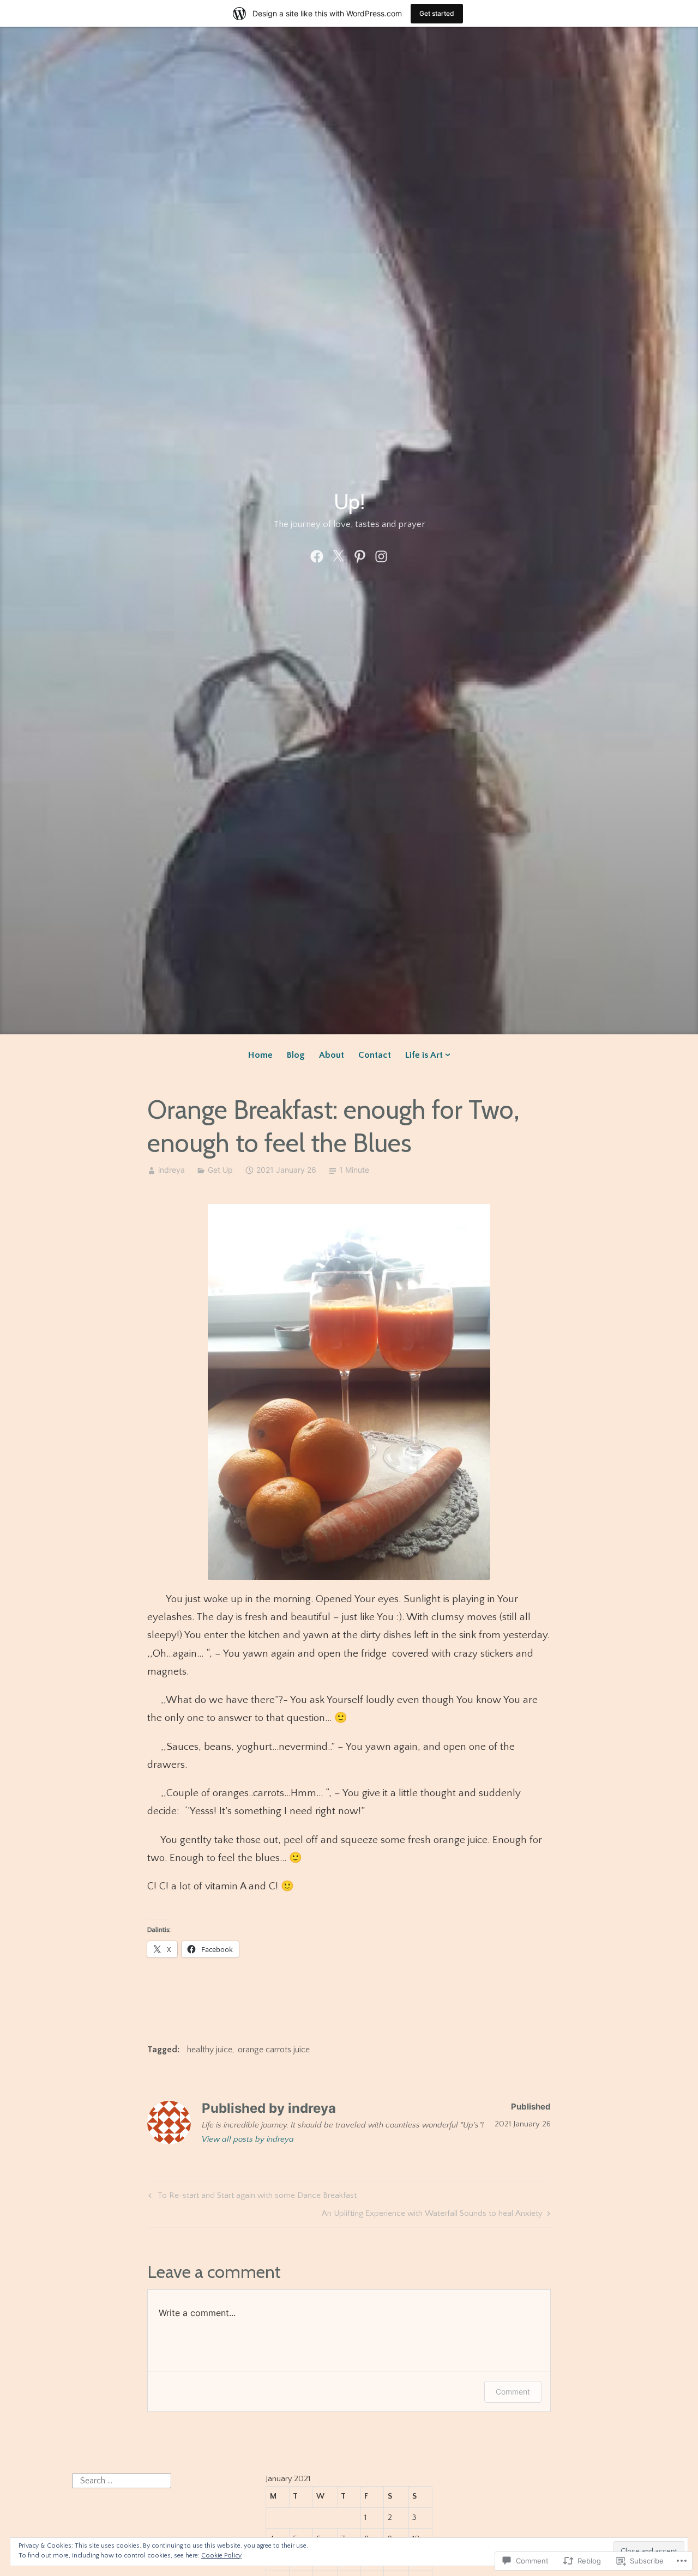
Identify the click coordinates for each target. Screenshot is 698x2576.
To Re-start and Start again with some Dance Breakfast (251, 2197)
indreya (172, 1170)
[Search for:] (122, 2480)
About (332, 1055)
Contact (375, 1055)
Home (260, 1055)
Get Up (220, 1170)
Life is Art (424, 1055)
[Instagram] (381, 556)
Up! (349, 502)
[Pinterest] (360, 556)
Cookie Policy (221, 2556)
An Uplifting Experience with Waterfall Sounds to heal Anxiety (432, 2215)
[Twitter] (338, 556)
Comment (513, 2392)
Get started (437, 13)
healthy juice (210, 2050)
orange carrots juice (274, 2050)
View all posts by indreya (248, 2139)
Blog (296, 1055)
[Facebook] (317, 556)
